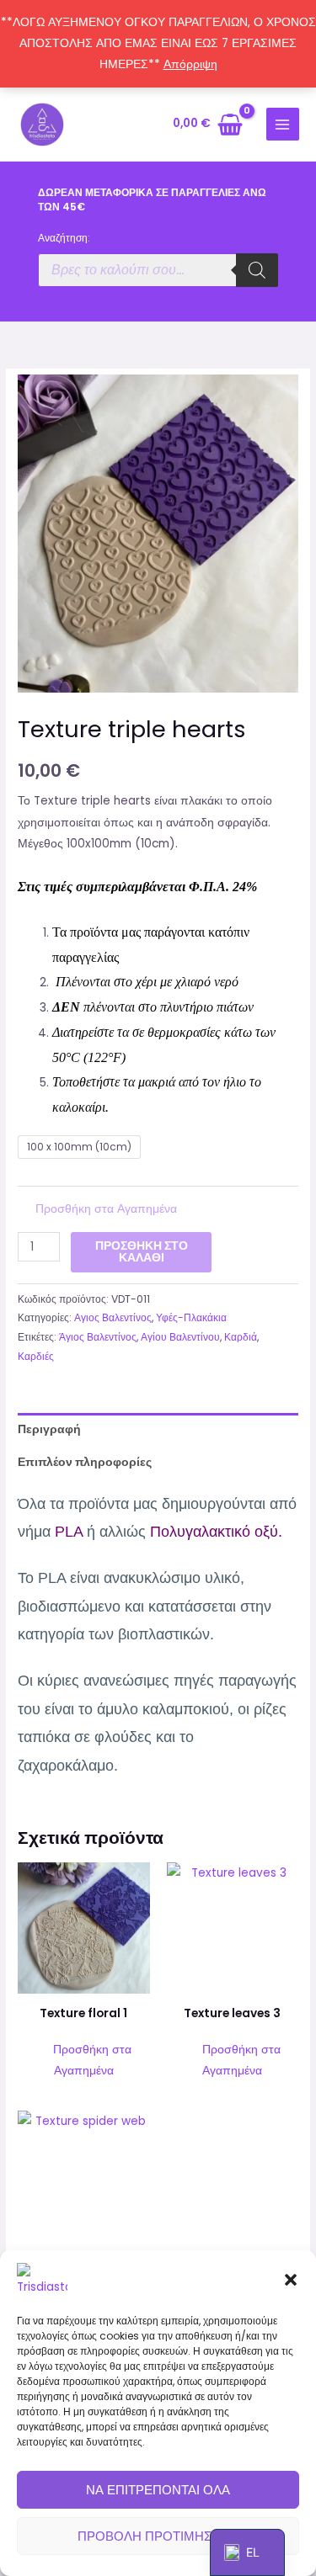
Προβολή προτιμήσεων (158, 2536)
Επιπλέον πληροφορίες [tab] (85, 1462)
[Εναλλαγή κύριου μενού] (283, 124)
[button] (291, 2280)
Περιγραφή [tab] (49, 1429)
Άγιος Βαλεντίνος (98, 1337)
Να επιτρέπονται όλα (158, 2490)
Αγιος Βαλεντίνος (113, 1317)
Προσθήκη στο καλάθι (142, 1252)
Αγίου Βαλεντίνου (180, 1337)
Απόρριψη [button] (190, 64)
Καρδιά (241, 1337)
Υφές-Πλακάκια (191, 1317)
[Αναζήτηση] (257, 270)
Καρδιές (36, 1356)
